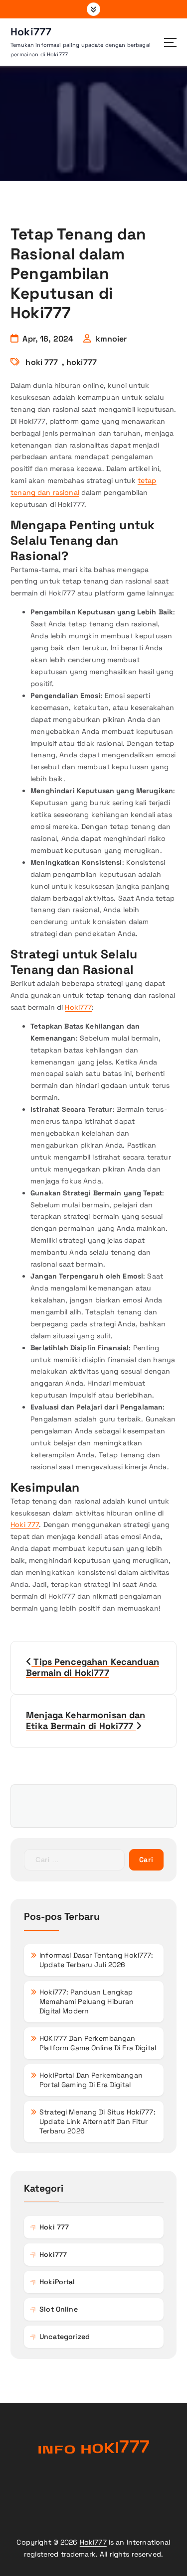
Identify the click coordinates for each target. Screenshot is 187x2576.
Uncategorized (65, 2337)
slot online (59, 2309)
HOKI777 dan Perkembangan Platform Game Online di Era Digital (98, 2043)
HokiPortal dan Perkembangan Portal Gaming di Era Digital (91, 2080)
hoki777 (82, 362)
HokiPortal (57, 2282)
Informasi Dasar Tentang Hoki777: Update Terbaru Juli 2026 (96, 1960)
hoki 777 (42, 362)
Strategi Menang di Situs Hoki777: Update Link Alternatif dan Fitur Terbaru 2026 (97, 2121)
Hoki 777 (25, 1524)
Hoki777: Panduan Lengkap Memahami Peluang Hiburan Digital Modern (87, 2001)
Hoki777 (78, 1007)
